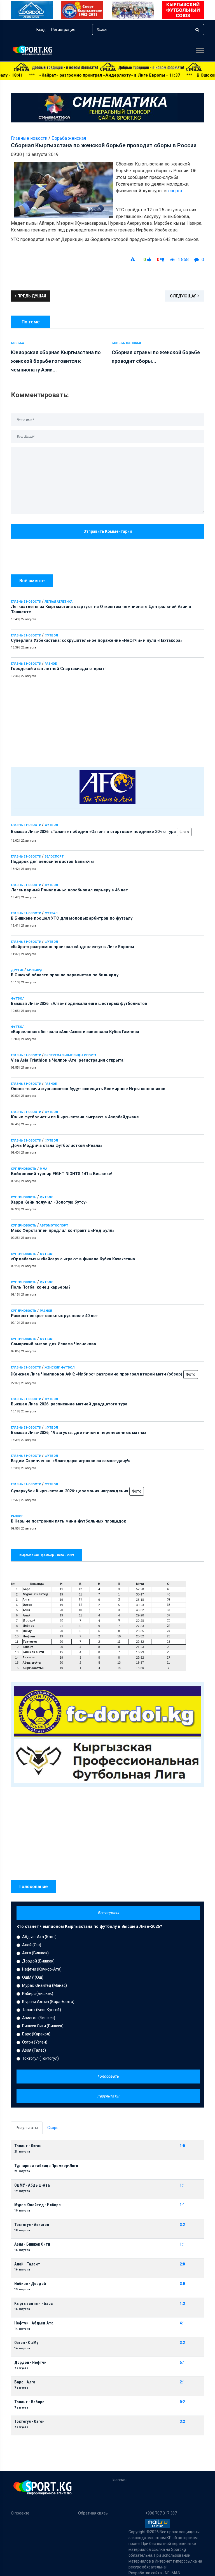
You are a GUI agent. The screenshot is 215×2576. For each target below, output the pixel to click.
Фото (184, 832)
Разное (51, 664)
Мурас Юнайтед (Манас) (45, 1985)
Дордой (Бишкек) (38, 1961)
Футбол (51, 635)
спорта (175, 191)
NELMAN (173, 2573)
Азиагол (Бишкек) (39, 2018)
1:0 (182, 2146)
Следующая (184, 296)
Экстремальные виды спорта (71, 1055)
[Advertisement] (107, 725)
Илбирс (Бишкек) (38, 1993)
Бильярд (35, 970)
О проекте (20, 2513)
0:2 (182, 2402)
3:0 (182, 2284)
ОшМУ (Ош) (33, 1977)
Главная (119, 2480)
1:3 (182, 2304)
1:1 (182, 2185)
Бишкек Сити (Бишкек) (43, 2026)
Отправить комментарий (108, 531)
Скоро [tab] (53, 2128)
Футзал (51, 913)
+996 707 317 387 (161, 2513)
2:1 (182, 2382)
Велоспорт (54, 857)
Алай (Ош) (32, 1945)
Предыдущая (31, 296)
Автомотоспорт (54, 1226)
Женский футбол (59, 1368)
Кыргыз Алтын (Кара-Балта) (48, 2002)
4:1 (182, 2323)
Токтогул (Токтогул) (40, 2058)
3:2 (182, 2225)
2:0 (182, 2264)
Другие (17, 970)
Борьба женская (69, 138)
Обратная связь (93, 2513)
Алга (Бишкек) (35, 1953)
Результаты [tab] (27, 2128)
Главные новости (26, 602)
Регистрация (63, 30)
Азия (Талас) (34, 2050)
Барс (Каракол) (36, 2034)
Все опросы (108, 1913)
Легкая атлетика (59, 602)
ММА (44, 1169)
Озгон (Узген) (35, 2042)
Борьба (17, 343)
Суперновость (24, 1169)
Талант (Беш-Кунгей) (42, 2010)
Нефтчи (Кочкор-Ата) (42, 1969)
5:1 (182, 2363)
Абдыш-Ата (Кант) (39, 1937)
